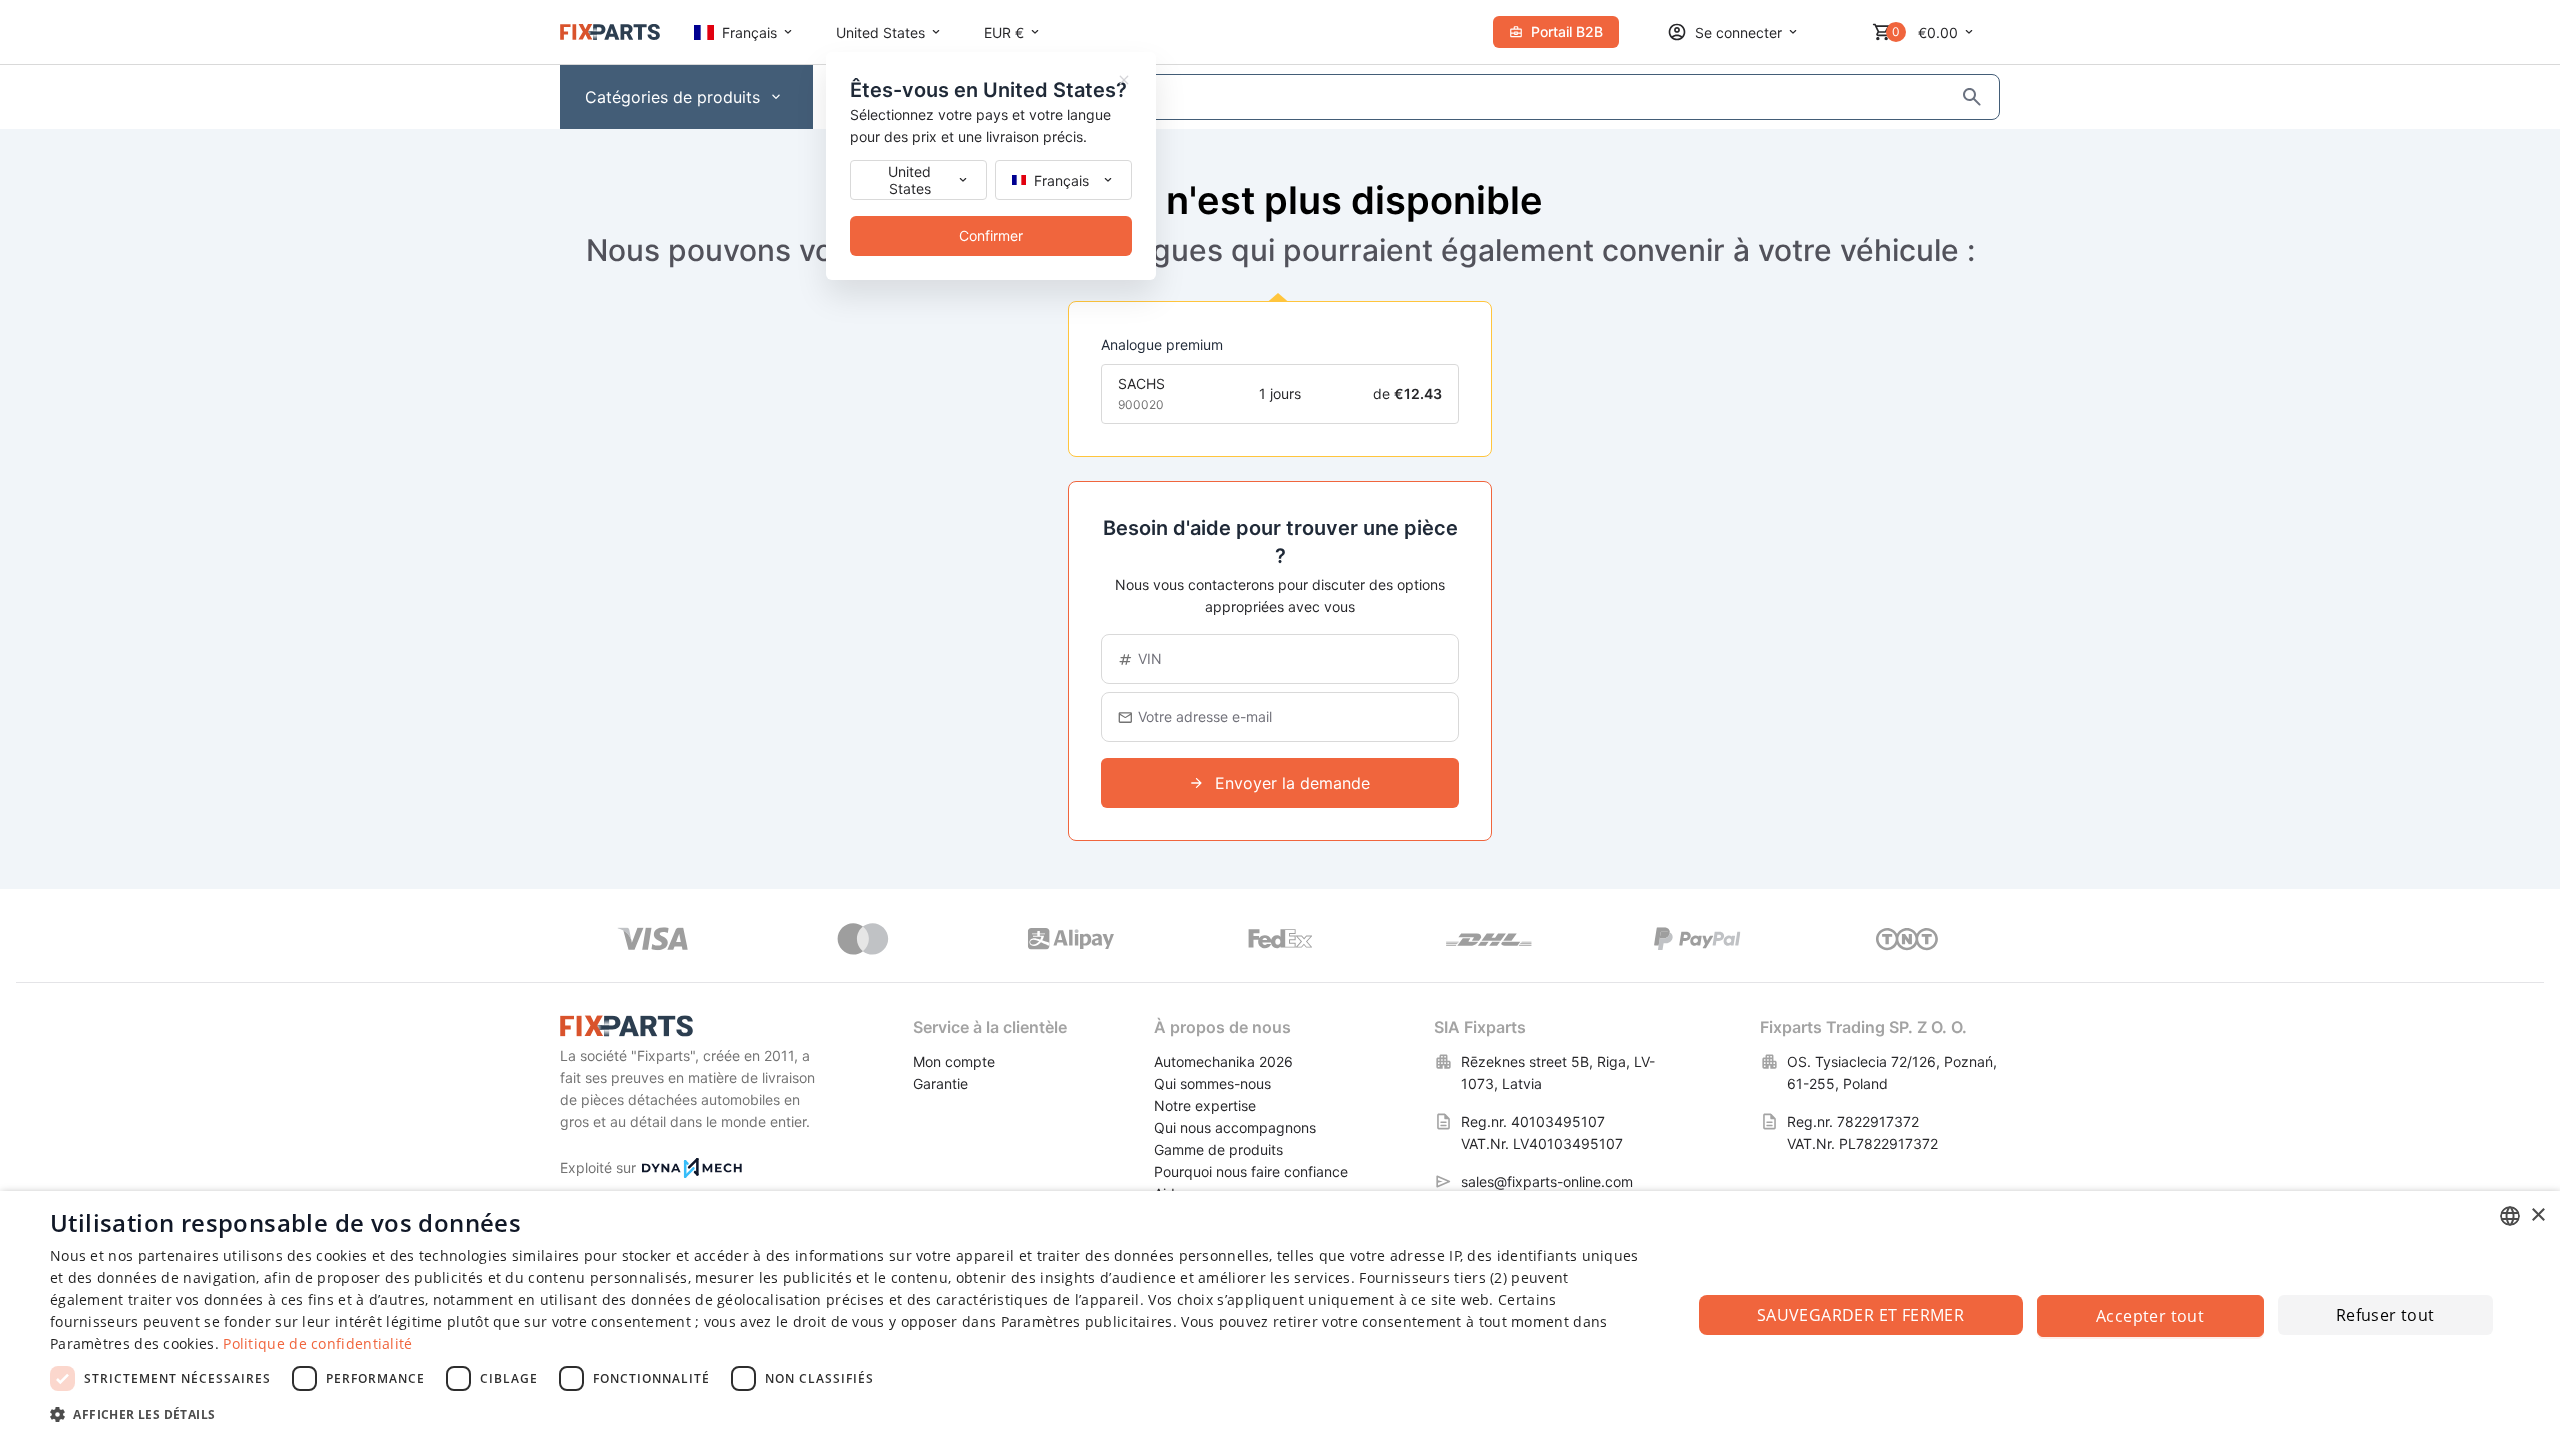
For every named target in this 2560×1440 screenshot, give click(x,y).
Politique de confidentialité (317, 1343)
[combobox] (2510, 1216)
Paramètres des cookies (132, 1343)
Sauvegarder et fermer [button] (1860, 1315)
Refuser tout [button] (2385, 1315)
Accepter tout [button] (2150, 1316)
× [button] (2537, 1215)
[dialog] (1280, 1315)
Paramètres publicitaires (1087, 1321)
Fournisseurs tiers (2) (1433, 1277)
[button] (846, 1413)
